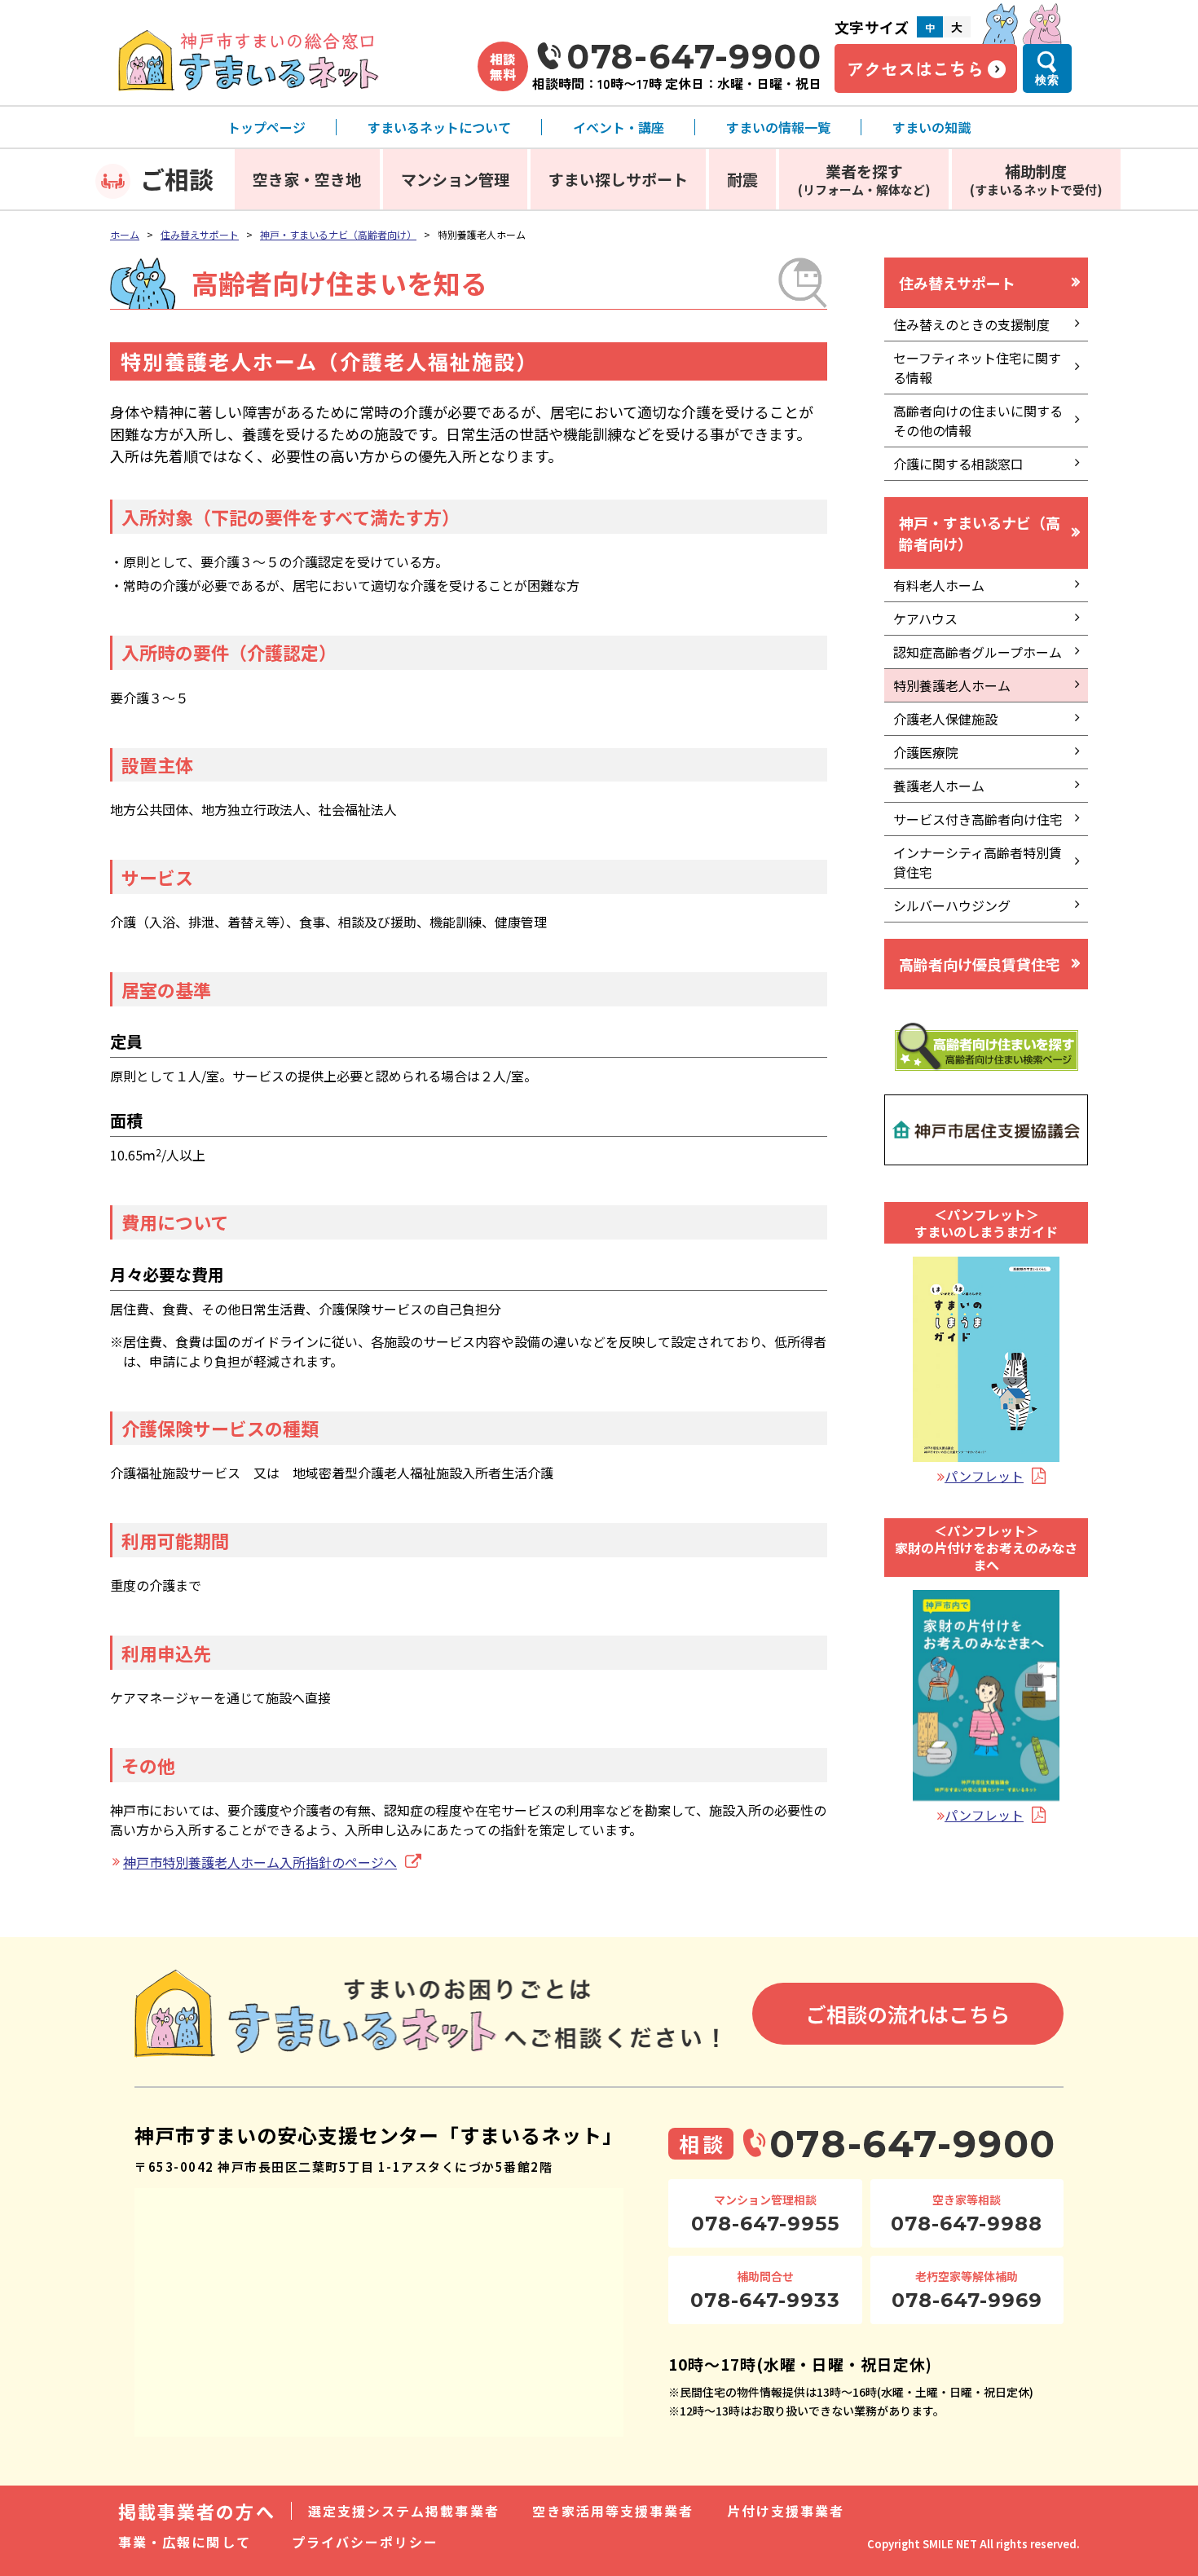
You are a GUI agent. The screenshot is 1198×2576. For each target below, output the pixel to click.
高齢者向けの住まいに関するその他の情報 (978, 421)
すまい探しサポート (618, 179)
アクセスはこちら (915, 68)
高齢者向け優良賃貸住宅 (980, 964)
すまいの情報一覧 (778, 127)
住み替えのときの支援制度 (971, 324)
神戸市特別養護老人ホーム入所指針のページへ (260, 1862)
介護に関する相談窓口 (958, 464)
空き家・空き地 (307, 179)
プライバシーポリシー (366, 2542)
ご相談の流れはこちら (908, 2014)
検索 (1047, 80)
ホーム (125, 234)
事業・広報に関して (185, 2542)
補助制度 (1036, 179)
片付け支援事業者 (786, 2511)
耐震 (742, 179)
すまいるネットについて (439, 127)
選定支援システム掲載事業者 (404, 2511)
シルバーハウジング (952, 905)
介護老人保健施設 (945, 719)
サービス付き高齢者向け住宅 (978, 819)
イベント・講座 (619, 127)
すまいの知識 (932, 127)
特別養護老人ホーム (952, 685)
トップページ (266, 127)
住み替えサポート (200, 234)
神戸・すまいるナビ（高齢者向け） (338, 234)
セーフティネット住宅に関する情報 (977, 368)
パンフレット (984, 1476)
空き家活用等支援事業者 (613, 2511)
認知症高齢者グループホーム (978, 652)
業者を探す (864, 179)
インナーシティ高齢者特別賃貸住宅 (978, 862)
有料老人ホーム (939, 585)
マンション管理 (455, 179)
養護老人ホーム (939, 786)
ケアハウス (925, 619)
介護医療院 (926, 752)
